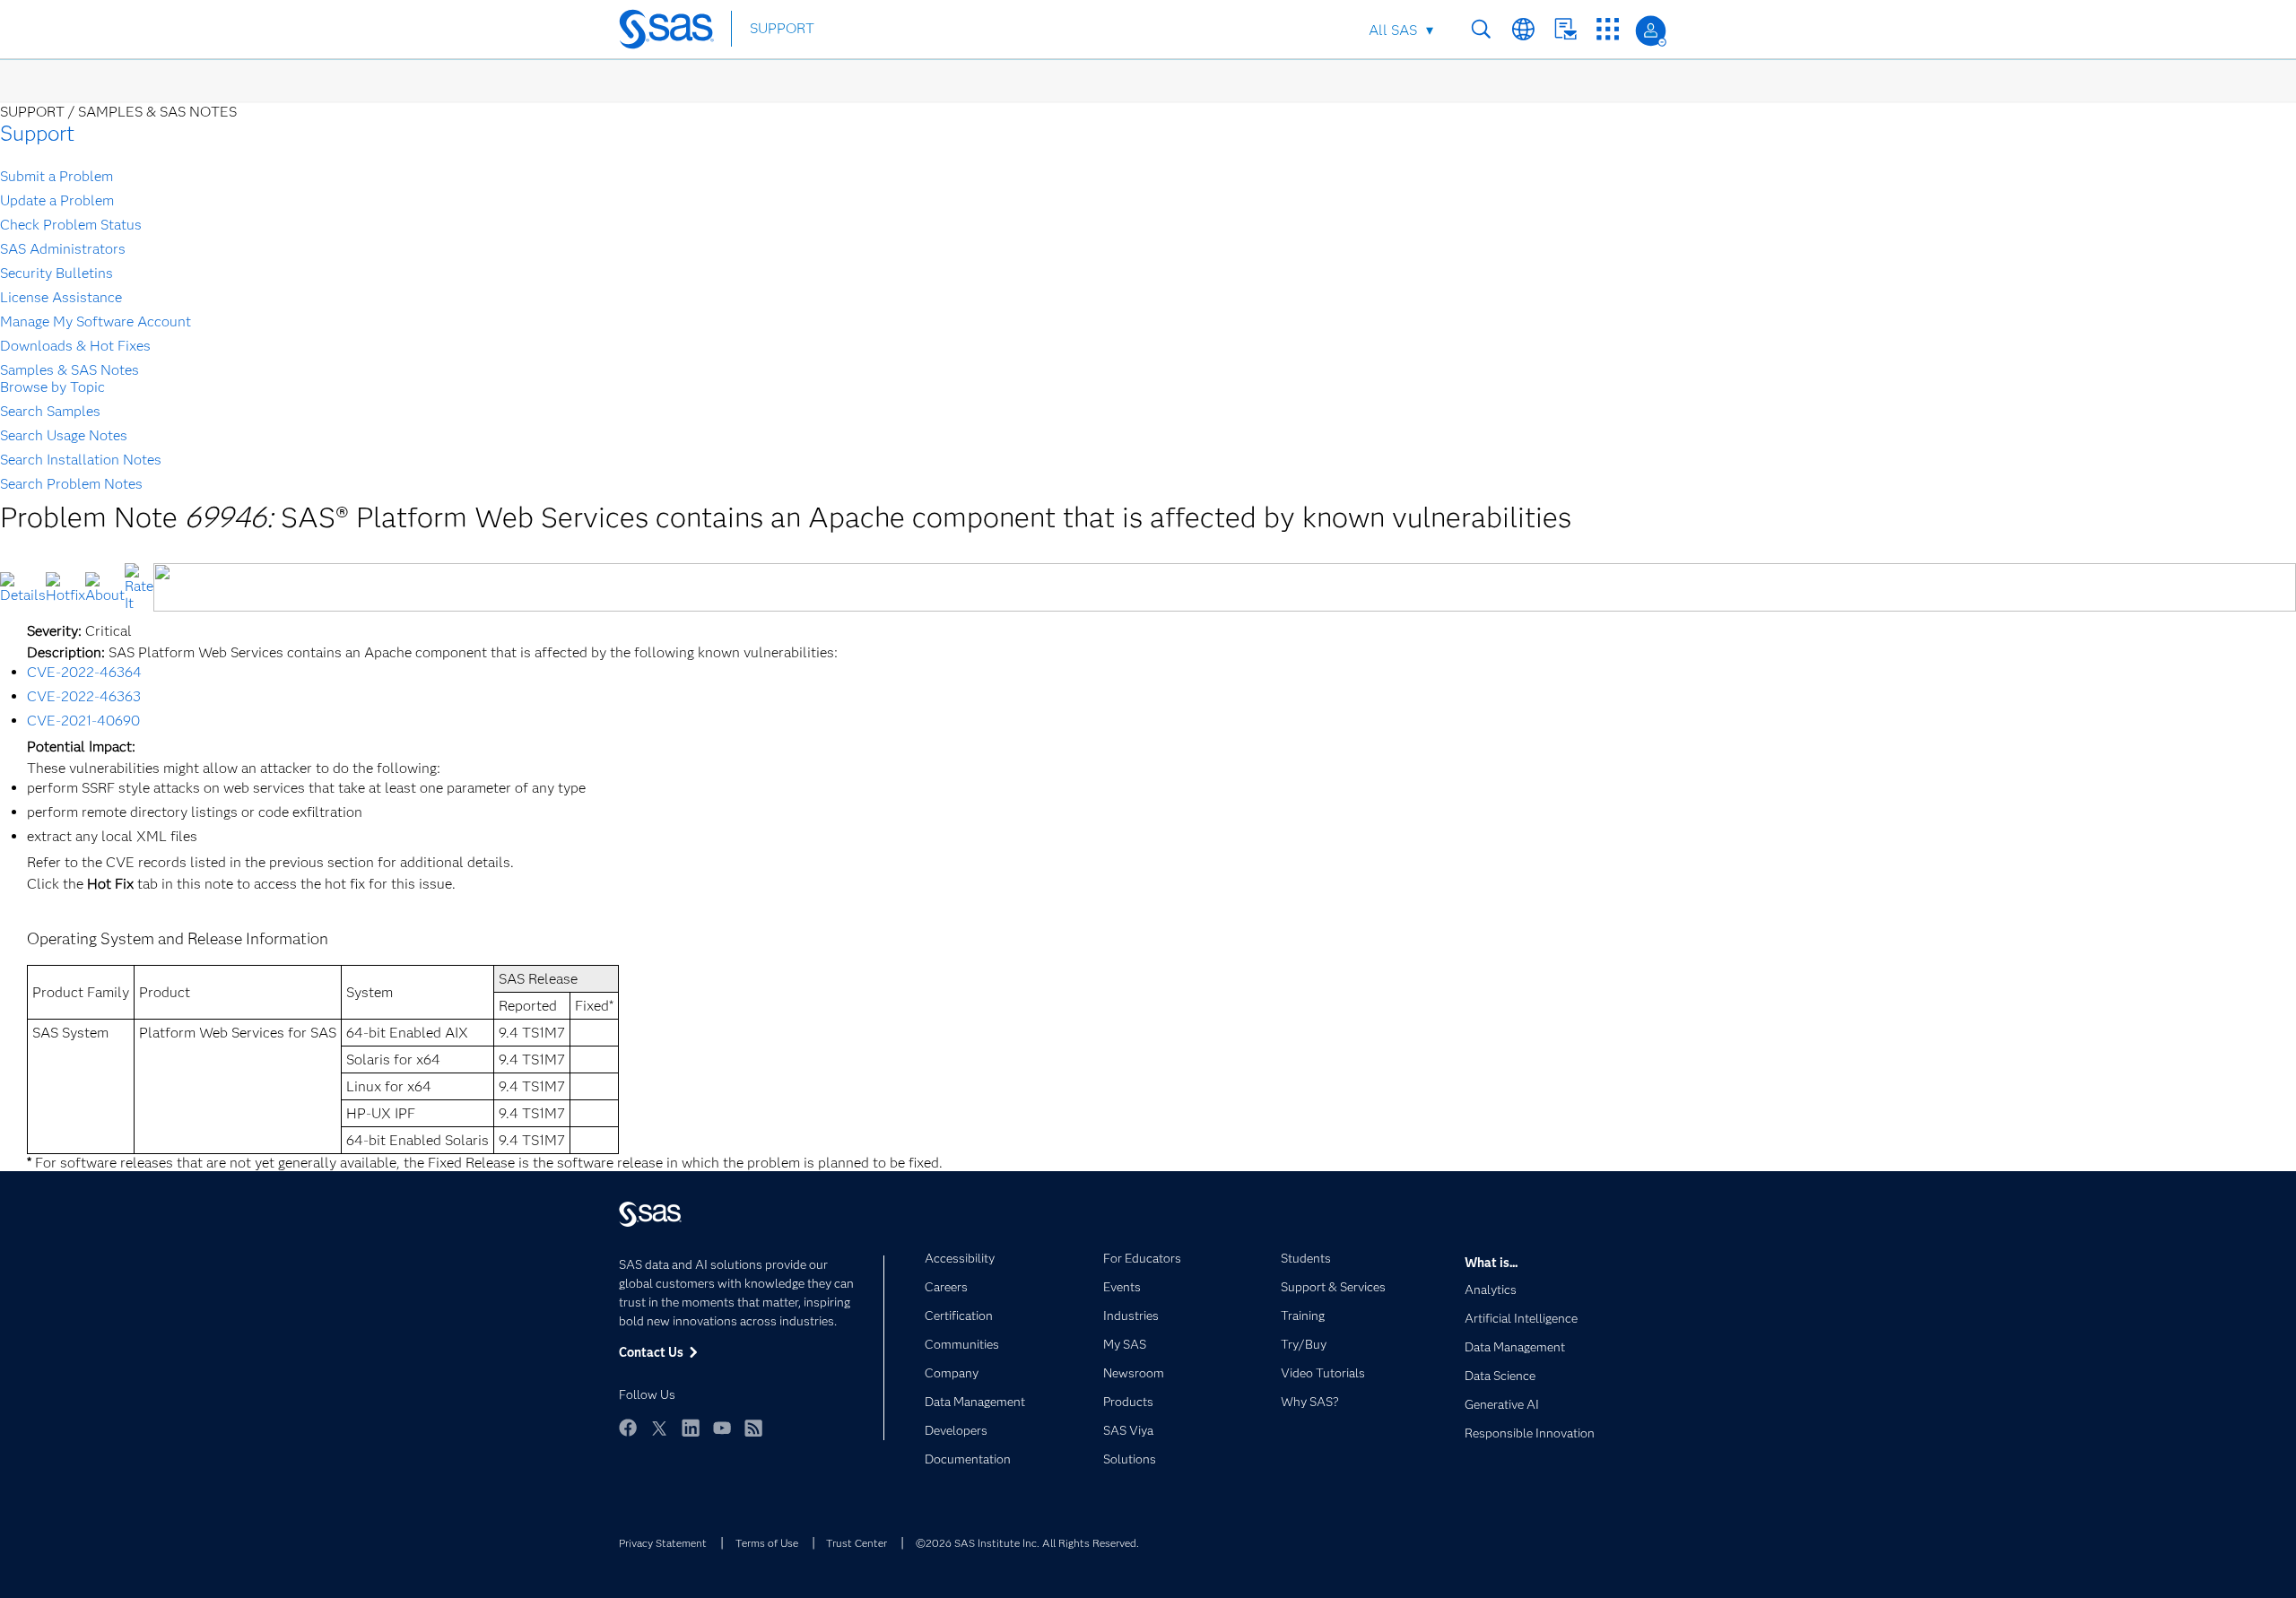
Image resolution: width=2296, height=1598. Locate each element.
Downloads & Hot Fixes (75, 346)
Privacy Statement (663, 1543)
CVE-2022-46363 (84, 696)
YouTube (722, 1428)
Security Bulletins (57, 273)
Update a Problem (57, 200)
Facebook (628, 1428)
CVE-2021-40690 (83, 721)
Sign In (1651, 31)
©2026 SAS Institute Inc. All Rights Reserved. (1027, 1543)
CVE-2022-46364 (84, 672)
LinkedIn (691, 1428)
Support (37, 133)
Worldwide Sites (1523, 29)
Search (1481, 29)
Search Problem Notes (71, 484)
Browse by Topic (52, 387)
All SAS (1393, 30)
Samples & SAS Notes (70, 370)
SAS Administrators (63, 249)
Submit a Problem (57, 176)
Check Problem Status (71, 225)
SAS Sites (1608, 29)
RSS (753, 1428)
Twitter (659, 1428)
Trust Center (857, 1543)
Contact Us (1565, 29)
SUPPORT (782, 28)
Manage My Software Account (96, 321)
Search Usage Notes (64, 435)
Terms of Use (767, 1543)
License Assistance (61, 297)
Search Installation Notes (81, 460)
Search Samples (50, 411)
